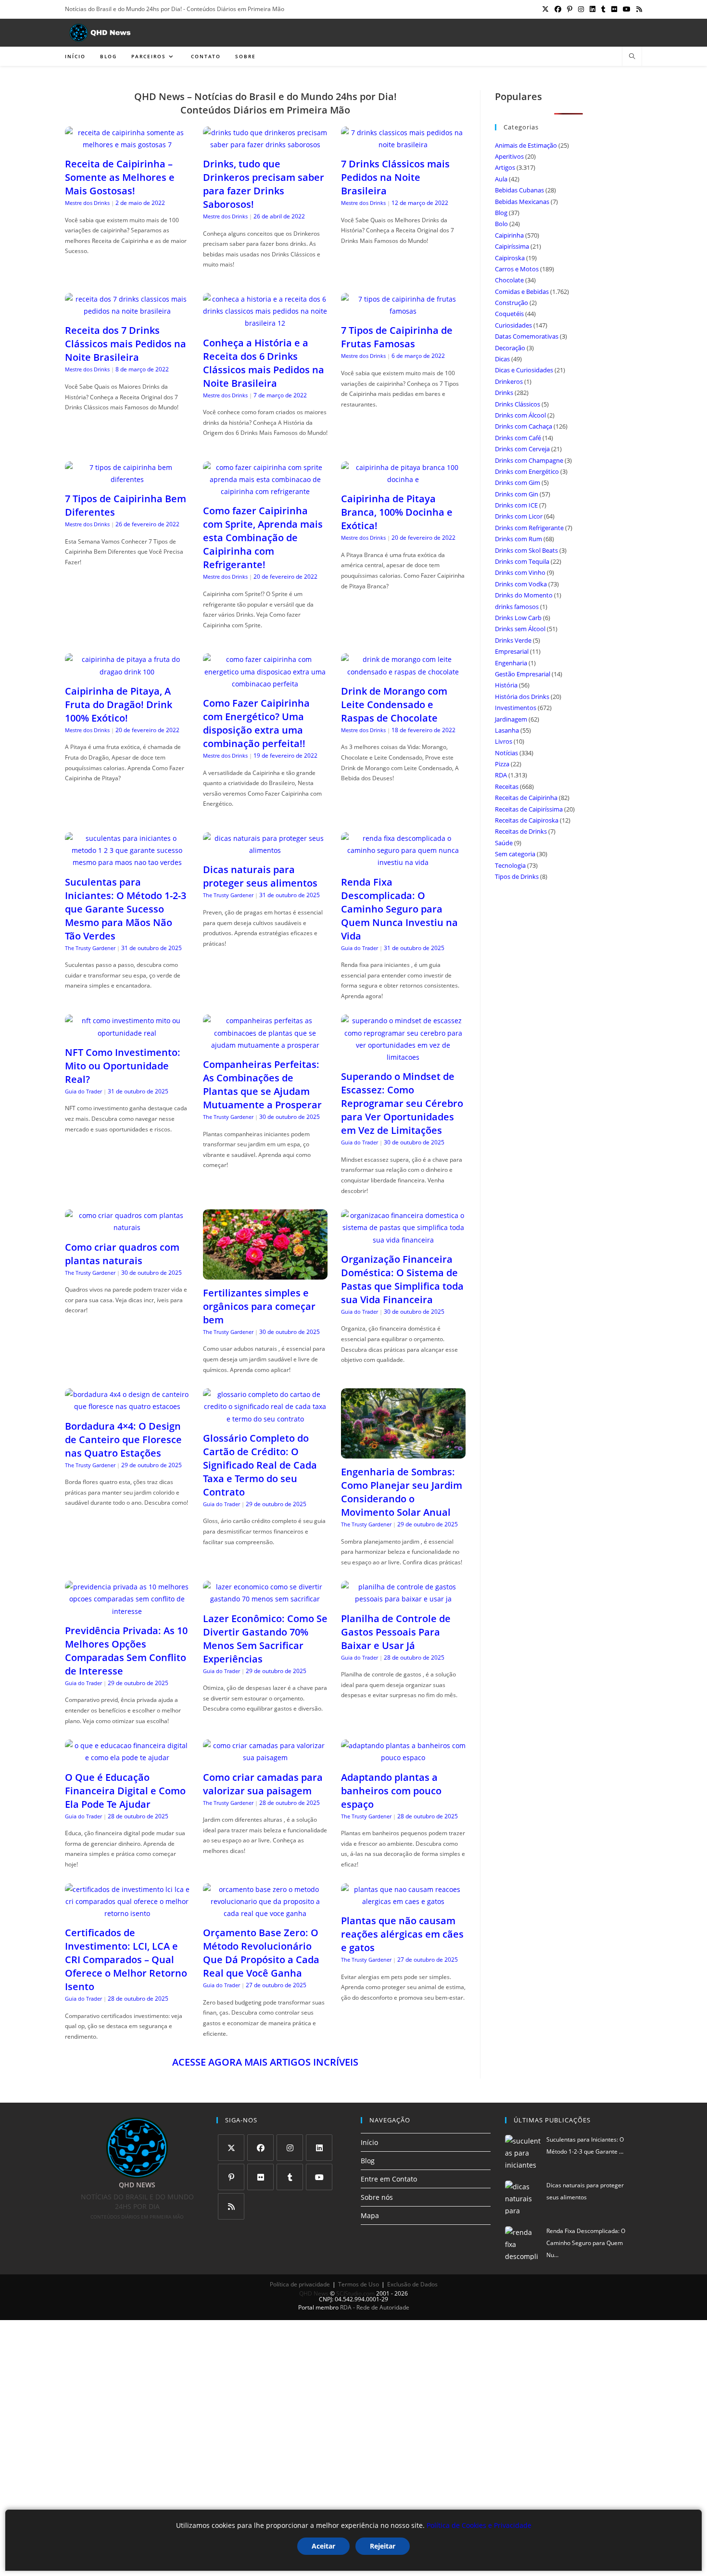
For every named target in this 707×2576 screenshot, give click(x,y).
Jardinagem (511, 719)
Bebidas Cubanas (519, 190)
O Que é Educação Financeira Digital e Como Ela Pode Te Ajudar (125, 1791)
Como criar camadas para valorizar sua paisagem (263, 1784)
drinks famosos (517, 607)
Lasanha (507, 730)
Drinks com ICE (516, 505)
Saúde (504, 843)
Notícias (506, 753)
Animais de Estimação (526, 145)
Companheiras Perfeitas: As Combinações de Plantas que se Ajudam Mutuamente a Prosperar (262, 1085)
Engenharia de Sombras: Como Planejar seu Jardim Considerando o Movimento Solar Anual (402, 1492)
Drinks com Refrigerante (529, 528)
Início (369, 2142)
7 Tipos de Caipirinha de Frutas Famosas (397, 337)
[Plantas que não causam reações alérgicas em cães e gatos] (403, 1901)
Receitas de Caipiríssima (529, 809)
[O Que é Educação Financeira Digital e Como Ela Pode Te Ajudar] (127, 1758)
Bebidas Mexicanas (522, 202)
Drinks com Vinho (520, 572)
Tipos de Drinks (517, 876)
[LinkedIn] (319, 2148)
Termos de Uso (359, 2284)
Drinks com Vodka (521, 584)
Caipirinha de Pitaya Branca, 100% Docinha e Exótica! (397, 512)
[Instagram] (290, 2148)
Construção (511, 303)
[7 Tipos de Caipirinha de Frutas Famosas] (403, 311)
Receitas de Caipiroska (527, 820)
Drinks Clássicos (518, 404)
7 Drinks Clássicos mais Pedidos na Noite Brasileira (395, 177)
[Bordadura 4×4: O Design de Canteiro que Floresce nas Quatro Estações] (127, 1406)
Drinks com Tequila (522, 561)
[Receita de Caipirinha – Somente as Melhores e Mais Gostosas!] (127, 145)
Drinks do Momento (524, 595)
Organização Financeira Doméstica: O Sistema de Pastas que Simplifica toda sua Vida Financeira (402, 1279)
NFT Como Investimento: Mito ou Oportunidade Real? (123, 1066)
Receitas (507, 787)
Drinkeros (509, 381)
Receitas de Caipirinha (526, 798)
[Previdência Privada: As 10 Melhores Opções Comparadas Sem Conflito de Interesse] (127, 1611)
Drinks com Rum (518, 539)
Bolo (501, 224)
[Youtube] (319, 2177)
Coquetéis (509, 314)
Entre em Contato (389, 2179)
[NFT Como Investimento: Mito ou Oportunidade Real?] (127, 1033)
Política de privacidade (300, 2284)
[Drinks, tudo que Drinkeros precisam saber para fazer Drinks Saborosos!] (265, 145)
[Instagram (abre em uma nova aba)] (581, 9)
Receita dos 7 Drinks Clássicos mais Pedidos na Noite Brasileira (126, 344)
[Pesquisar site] (632, 57)
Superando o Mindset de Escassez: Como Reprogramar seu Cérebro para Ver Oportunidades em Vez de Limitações (402, 1103)
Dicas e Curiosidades (524, 370)
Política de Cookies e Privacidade (479, 2525)
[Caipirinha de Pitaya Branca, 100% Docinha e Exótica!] (403, 479)
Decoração (510, 348)
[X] (231, 2148)
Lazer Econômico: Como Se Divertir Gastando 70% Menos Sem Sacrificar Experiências (265, 1639)
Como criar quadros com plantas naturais (122, 1254)
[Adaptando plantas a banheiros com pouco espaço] (403, 1758)
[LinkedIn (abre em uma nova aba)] (593, 9)
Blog (501, 213)
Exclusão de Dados (412, 2284)
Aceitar (323, 2546)
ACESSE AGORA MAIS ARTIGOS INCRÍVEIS (265, 2062)
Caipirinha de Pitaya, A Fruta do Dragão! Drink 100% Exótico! (119, 704)
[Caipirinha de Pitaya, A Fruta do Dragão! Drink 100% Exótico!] (127, 672)
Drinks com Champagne (529, 460)
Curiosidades (513, 325)
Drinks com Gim (518, 482)
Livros (504, 741)
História (506, 685)
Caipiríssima (512, 246)
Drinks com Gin (517, 494)
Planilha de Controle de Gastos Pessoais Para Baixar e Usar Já (396, 1632)
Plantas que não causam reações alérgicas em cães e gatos (402, 1934)
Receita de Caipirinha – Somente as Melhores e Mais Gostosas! (120, 177)
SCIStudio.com (355, 2293)
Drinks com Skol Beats (526, 550)
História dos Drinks (522, 697)
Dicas (502, 359)
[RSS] (231, 2206)
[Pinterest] (231, 2177)
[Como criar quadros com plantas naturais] (127, 1227)
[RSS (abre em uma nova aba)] (638, 9)
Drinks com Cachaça (524, 426)
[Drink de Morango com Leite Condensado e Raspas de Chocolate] (403, 672)
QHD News (314, 2293)
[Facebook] (260, 2148)
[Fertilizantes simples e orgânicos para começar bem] (265, 1274)
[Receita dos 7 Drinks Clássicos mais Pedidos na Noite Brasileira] (127, 311)
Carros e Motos (517, 269)
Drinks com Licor (519, 516)
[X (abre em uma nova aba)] (545, 9)
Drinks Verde (513, 640)
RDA (501, 775)
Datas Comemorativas (527, 336)
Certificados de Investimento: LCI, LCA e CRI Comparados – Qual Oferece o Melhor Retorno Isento (126, 1960)
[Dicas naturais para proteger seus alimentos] (265, 850)
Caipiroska (510, 258)
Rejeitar (383, 2546)
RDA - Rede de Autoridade (375, 2307)
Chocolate (509, 280)
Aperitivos (509, 156)
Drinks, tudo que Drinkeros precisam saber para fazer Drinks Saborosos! (264, 184)
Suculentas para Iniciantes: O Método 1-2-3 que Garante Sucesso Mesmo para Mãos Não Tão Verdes (126, 909)
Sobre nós (377, 2197)
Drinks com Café (518, 438)
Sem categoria (515, 854)
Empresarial (512, 651)
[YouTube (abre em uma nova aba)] (627, 9)
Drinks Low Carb (518, 618)
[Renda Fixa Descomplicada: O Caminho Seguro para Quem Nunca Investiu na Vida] (403, 862)
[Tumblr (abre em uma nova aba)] (603, 9)
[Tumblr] (290, 2177)
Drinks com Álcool (520, 415)
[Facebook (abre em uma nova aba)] (558, 9)
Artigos (505, 167)
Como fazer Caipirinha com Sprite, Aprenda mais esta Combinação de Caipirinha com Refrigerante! (263, 538)
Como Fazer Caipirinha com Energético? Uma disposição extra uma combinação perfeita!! (256, 723)
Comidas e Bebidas (522, 292)
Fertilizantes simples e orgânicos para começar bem (259, 1306)
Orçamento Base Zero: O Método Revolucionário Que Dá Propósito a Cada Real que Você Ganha (261, 1953)
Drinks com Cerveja (522, 449)
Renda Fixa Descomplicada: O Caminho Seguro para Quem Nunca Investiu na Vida (399, 909)
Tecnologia (510, 865)
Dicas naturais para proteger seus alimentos (260, 876)
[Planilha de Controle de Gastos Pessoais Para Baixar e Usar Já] (403, 1599)
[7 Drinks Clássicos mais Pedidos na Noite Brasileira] (403, 145)
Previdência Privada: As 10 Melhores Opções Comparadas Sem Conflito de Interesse (126, 1651)
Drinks (504, 393)
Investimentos (516, 708)
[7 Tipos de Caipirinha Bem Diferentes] (127, 479)
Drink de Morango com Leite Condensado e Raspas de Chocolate (394, 704)
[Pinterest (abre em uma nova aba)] (570, 9)
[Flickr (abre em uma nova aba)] (614, 9)
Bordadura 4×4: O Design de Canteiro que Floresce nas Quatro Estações (123, 1440)
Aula (501, 179)
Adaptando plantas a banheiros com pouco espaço (391, 1791)
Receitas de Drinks (521, 831)
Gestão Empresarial (523, 674)
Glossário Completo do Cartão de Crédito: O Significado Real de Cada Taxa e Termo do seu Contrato (260, 1465)
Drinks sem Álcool (520, 629)
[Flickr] (260, 2177)
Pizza (502, 764)
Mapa (370, 2215)
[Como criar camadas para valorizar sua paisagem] (265, 1758)
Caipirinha (509, 235)
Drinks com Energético (527, 471)
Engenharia (511, 663)
